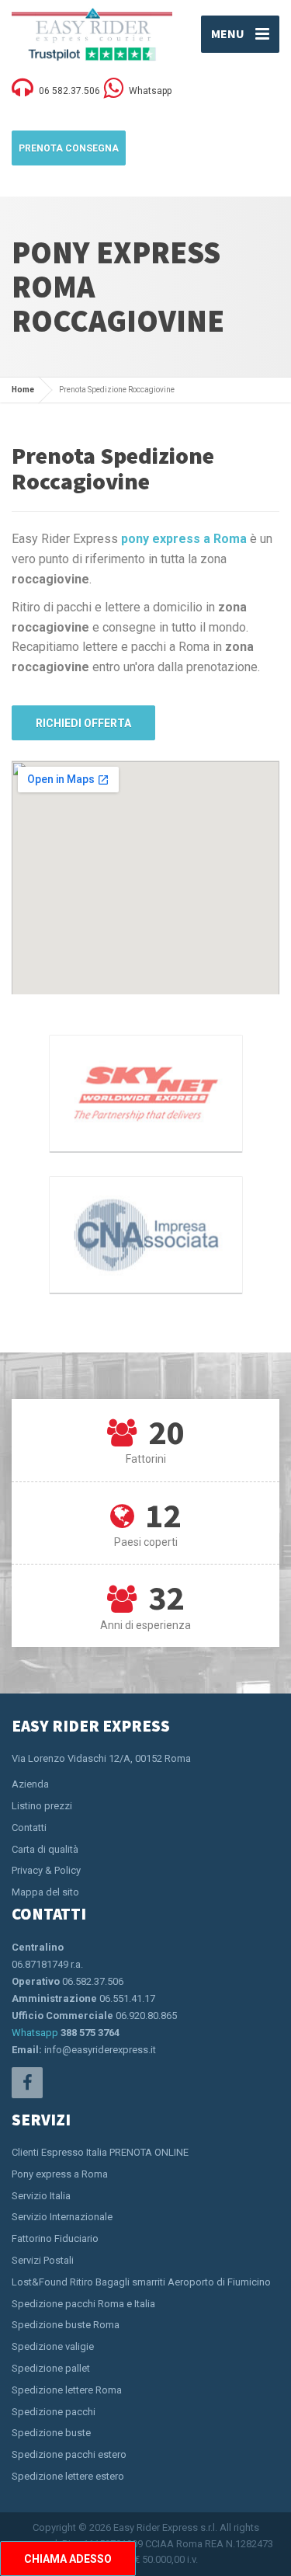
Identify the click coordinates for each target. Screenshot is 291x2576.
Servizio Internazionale (62, 2217)
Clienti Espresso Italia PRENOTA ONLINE (100, 2152)
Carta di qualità (45, 1849)
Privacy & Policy (46, 1870)
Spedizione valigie (53, 2346)
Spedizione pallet (51, 2368)
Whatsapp (35, 2033)
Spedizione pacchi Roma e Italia (83, 2304)
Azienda (30, 1784)
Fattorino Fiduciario (55, 2238)
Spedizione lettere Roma (67, 2390)
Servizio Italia (41, 2196)
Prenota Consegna (69, 148)
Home (23, 390)
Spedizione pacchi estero (69, 2454)
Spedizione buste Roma (66, 2325)
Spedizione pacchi (54, 2412)
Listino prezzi (42, 1806)
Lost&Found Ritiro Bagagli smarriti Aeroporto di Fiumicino (141, 2282)
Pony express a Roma (60, 2174)
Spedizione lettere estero (68, 2476)
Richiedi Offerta (83, 723)
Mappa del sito (45, 1892)
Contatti (29, 1828)
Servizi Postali (43, 2260)
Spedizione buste (51, 2433)
